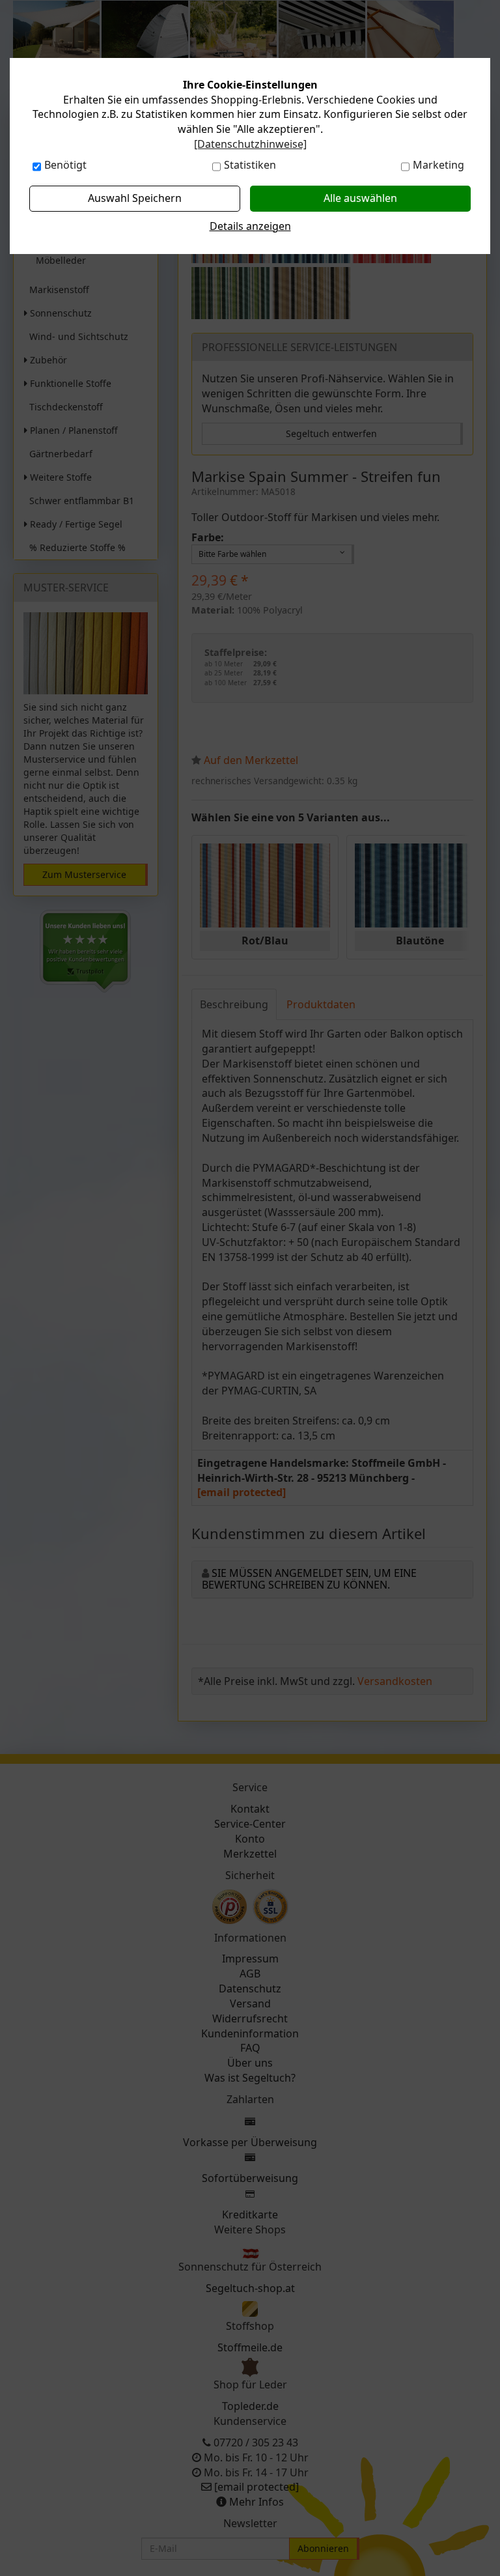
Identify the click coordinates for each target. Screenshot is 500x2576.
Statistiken (250, 165)
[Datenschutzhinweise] (250, 144)
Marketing (438, 165)
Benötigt (65, 165)
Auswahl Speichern (135, 198)
